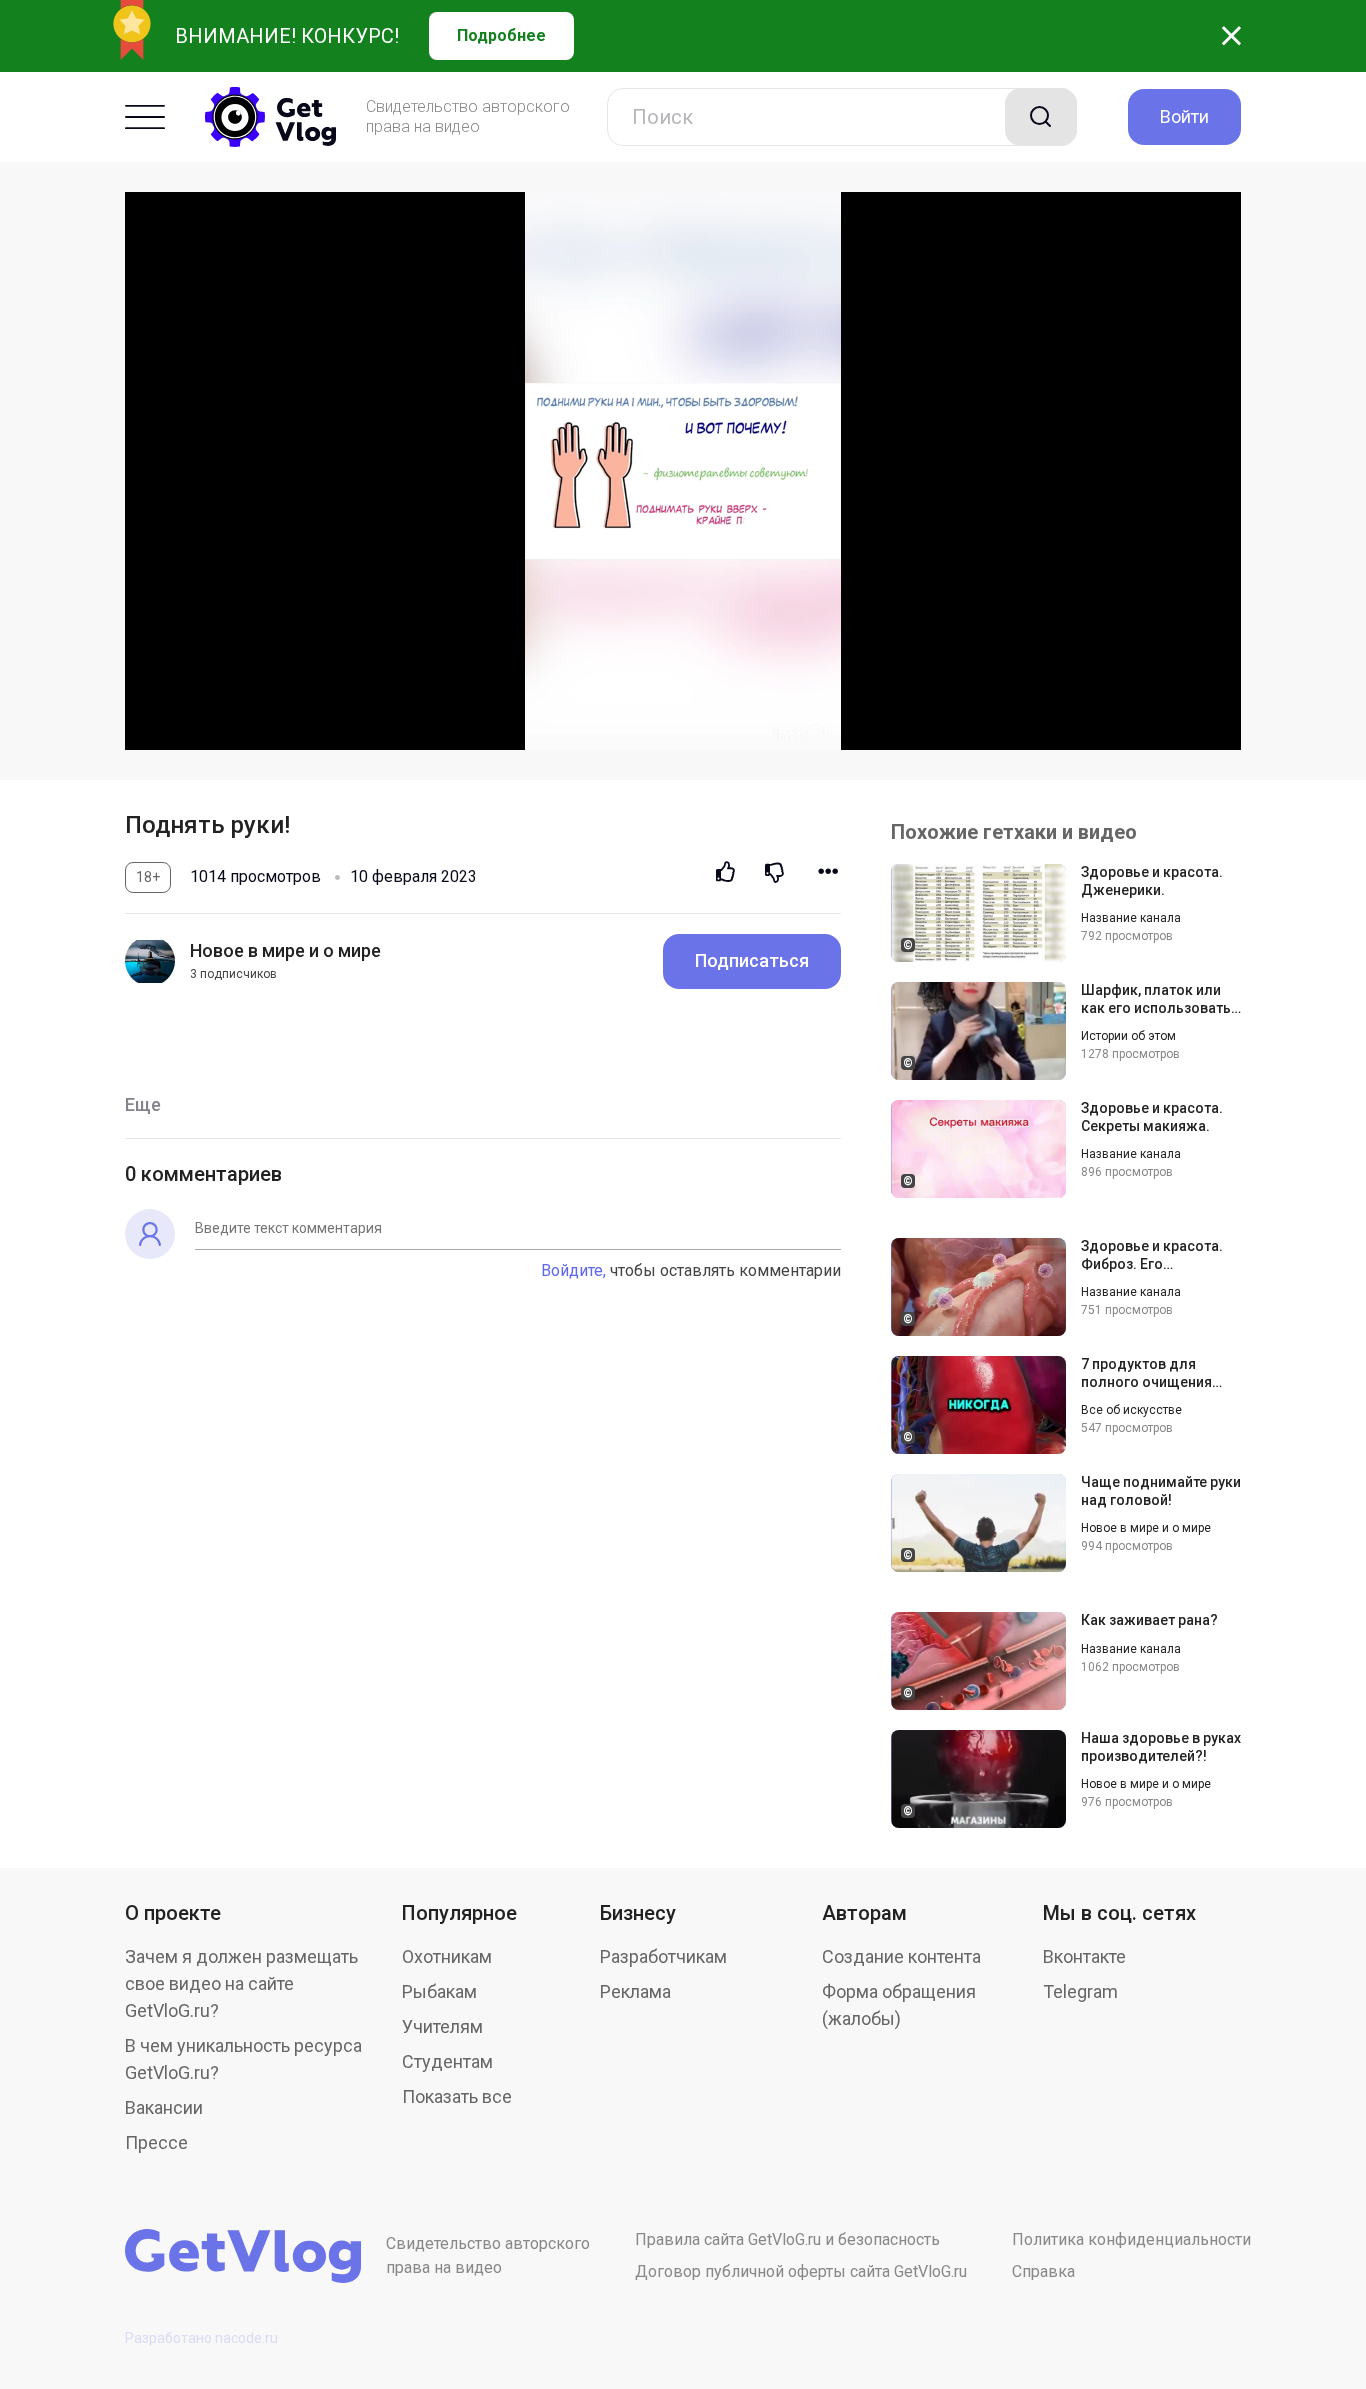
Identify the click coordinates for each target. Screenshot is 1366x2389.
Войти (1184, 116)
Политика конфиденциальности (1131, 2239)
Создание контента (901, 1956)
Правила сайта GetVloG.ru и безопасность (787, 2239)
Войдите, (573, 1270)
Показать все (457, 2096)
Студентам (447, 2061)
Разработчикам (663, 1956)
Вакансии (164, 2107)
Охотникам (447, 1956)
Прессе (156, 2142)
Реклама (635, 1991)
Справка (1043, 2271)
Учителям (442, 2026)
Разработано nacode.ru (201, 2338)
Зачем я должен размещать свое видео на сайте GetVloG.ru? (241, 1983)
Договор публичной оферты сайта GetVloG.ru (801, 2271)
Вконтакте (1084, 1956)
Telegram (1080, 1991)
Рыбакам (439, 1991)
